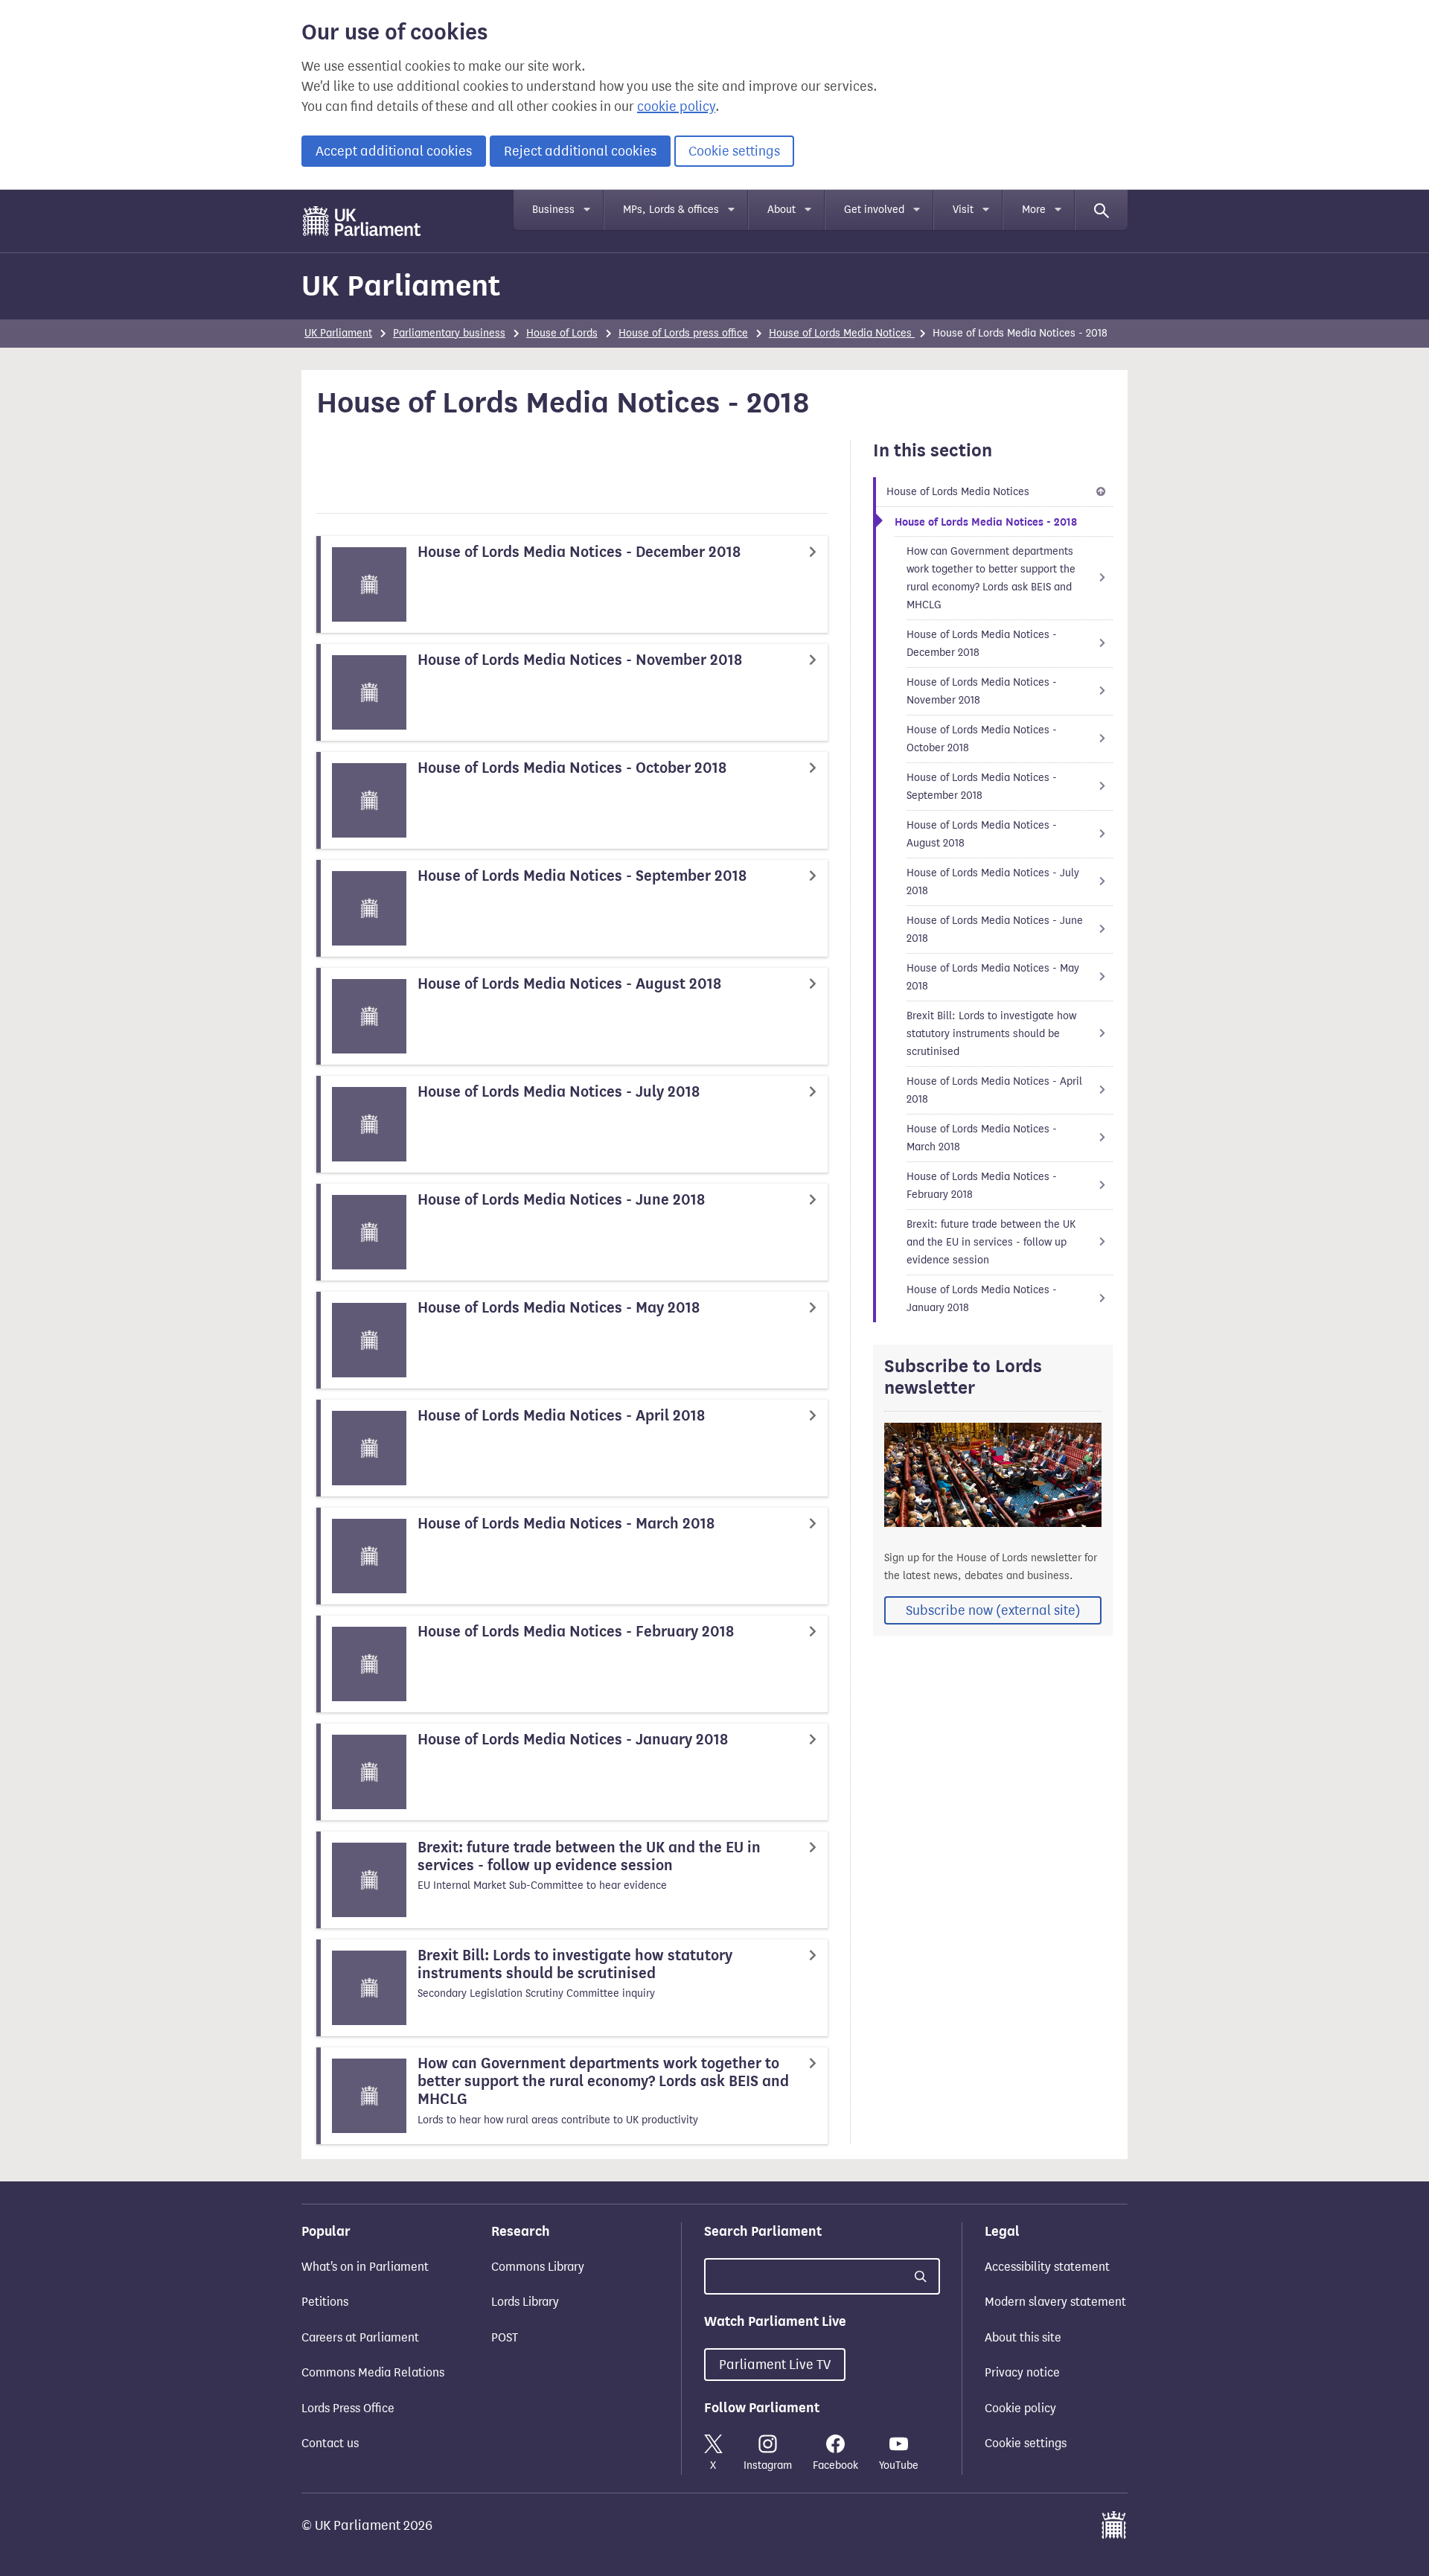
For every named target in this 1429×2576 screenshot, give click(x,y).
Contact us (330, 2443)
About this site (1023, 2337)
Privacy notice (1022, 2372)
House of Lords (562, 333)
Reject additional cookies (580, 151)
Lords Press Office (348, 2408)
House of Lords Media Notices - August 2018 (982, 834)
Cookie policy (1020, 2408)
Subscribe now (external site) (993, 1610)
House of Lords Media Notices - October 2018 (982, 739)
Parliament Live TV (775, 2365)
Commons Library (538, 2267)
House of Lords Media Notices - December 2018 (982, 644)
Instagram (768, 2465)
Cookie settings (734, 151)
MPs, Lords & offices (671, 210)
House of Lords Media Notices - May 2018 (993, 977)
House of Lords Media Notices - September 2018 (982, 787)
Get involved (874, 210)
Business (553, 210)
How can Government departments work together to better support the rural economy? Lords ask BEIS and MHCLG (991, 578)
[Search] (1102, 210)
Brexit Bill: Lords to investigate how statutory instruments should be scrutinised (991, 1034)
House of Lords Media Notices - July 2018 (993, 882)
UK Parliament (401, 286)
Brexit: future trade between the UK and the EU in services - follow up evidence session (991, 1242)
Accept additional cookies (394, 151)
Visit (963, 210)
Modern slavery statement (1055, 2302)
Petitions (325, 2302)
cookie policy (676, 106)
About (781, 210)
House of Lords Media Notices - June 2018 (995, 930)
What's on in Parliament (365, 2267)
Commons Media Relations (373, 2372)
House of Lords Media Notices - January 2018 (982, 1299)
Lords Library (525, 2302)
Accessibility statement (1047, 2267)
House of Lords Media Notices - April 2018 (994, 1090)
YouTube (899, 2465)
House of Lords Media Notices (842, 333)
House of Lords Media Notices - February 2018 (982, 1186)
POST (505, 2337)
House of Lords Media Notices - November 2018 (982, 691)
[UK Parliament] (362, 221)
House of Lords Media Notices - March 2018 (982, 1138)
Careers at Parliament (360, 2337)
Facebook (835, 2465)
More (1034, 210)
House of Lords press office (683, 333)
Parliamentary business (449, 333)
